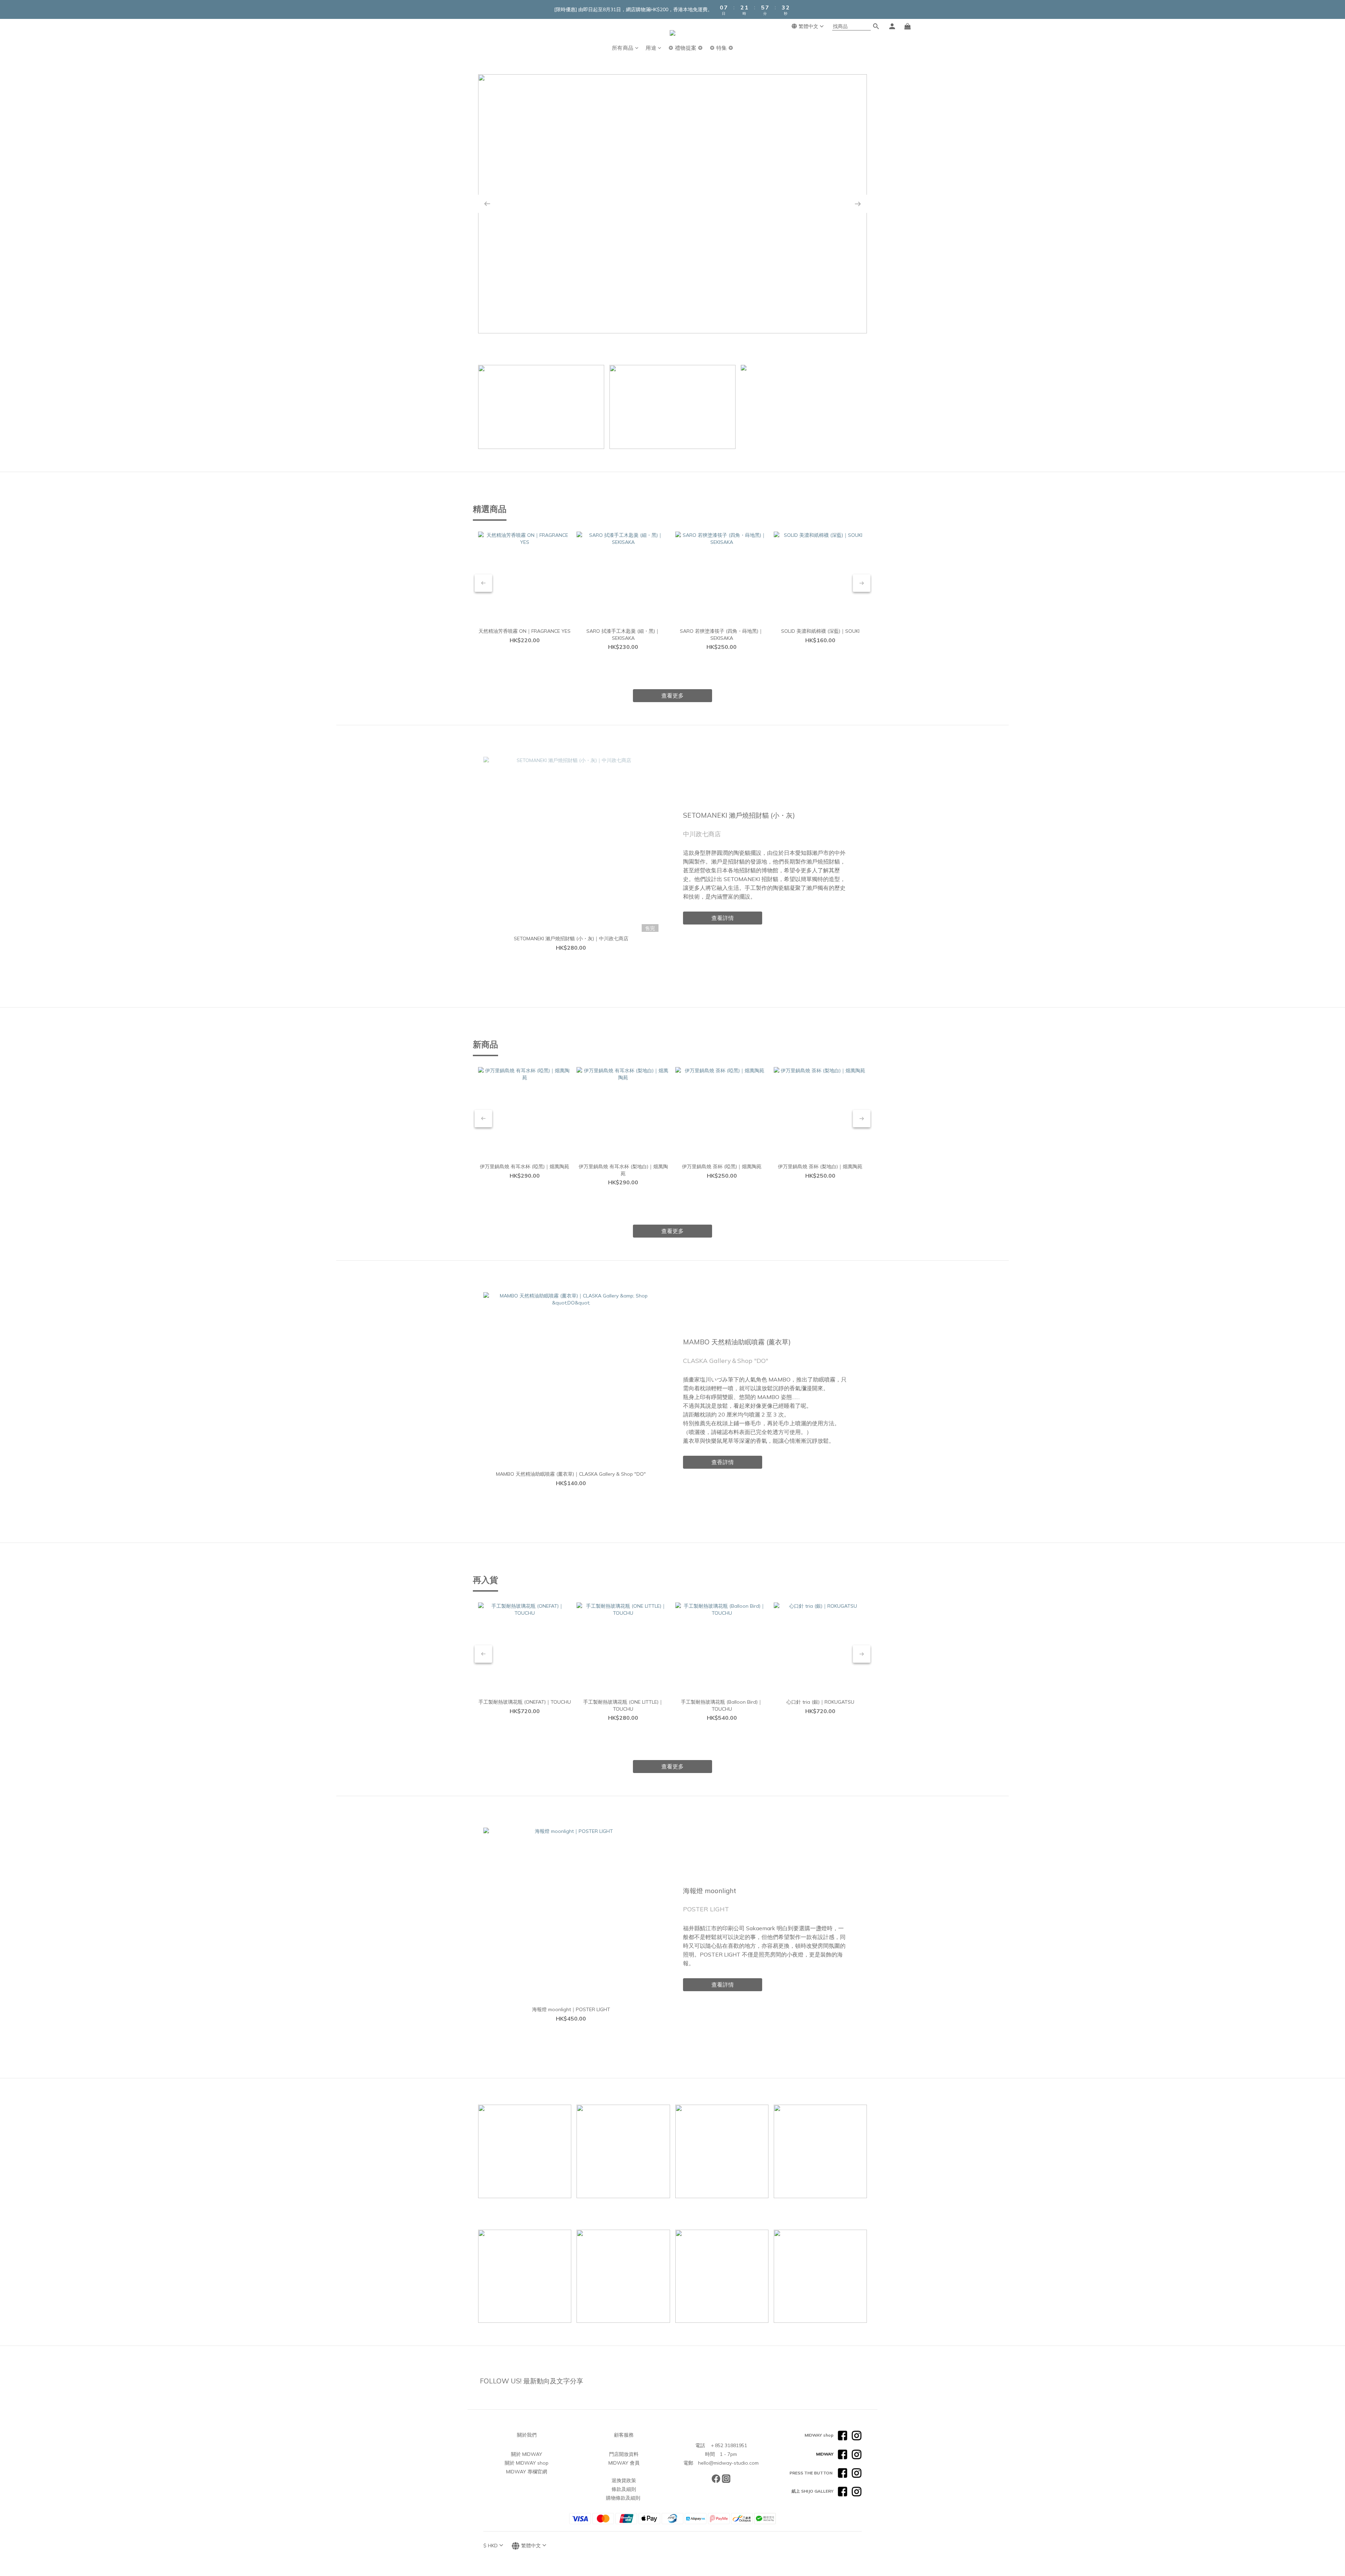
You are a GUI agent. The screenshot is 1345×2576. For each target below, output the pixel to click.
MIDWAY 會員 (624, 2463)
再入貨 (485, 1580)
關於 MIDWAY (527, 2454)
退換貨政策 (624, 2480)
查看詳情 (803, 297)
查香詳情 (723, 1462)
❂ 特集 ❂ (722, 48)
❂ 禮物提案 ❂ (686, 48)
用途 (651, 48)
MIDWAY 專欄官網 (527, 2472)
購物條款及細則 (623, 2498)
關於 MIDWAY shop (527, 2463)
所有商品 (623, 48)
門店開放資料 (624, 2454)
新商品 (485, 1044)
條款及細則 (624, 2489)
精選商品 (490, 509)
